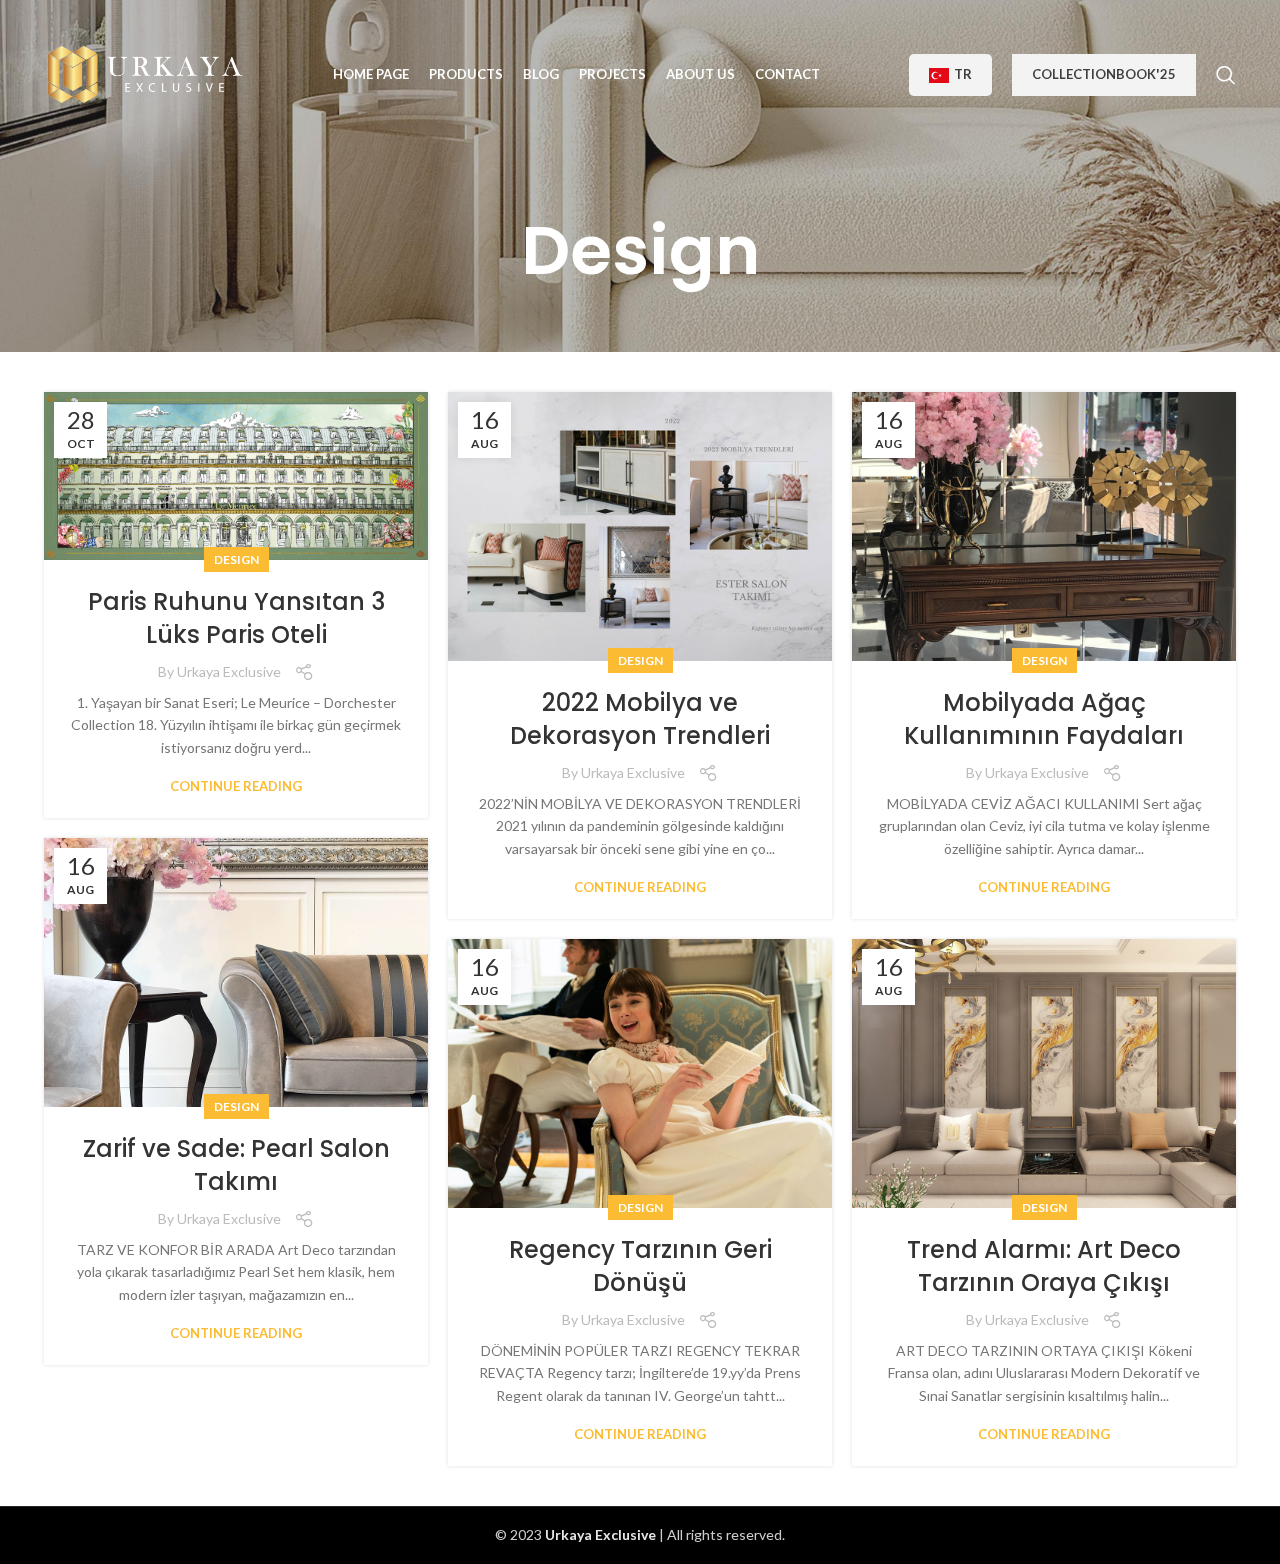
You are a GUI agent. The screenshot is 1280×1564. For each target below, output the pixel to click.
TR (963, 74)
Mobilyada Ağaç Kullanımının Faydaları (1044, 719)
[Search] (1226, 75)
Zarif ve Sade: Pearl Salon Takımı (236, 1165)
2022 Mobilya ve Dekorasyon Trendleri (640, 719)
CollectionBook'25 (1104, 74)
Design (236, 559)
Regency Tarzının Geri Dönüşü (640, 1266)
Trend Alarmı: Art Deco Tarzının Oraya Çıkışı (1044, 1266)
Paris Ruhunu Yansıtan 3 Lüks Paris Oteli (236, 618)
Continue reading (236, 786)
